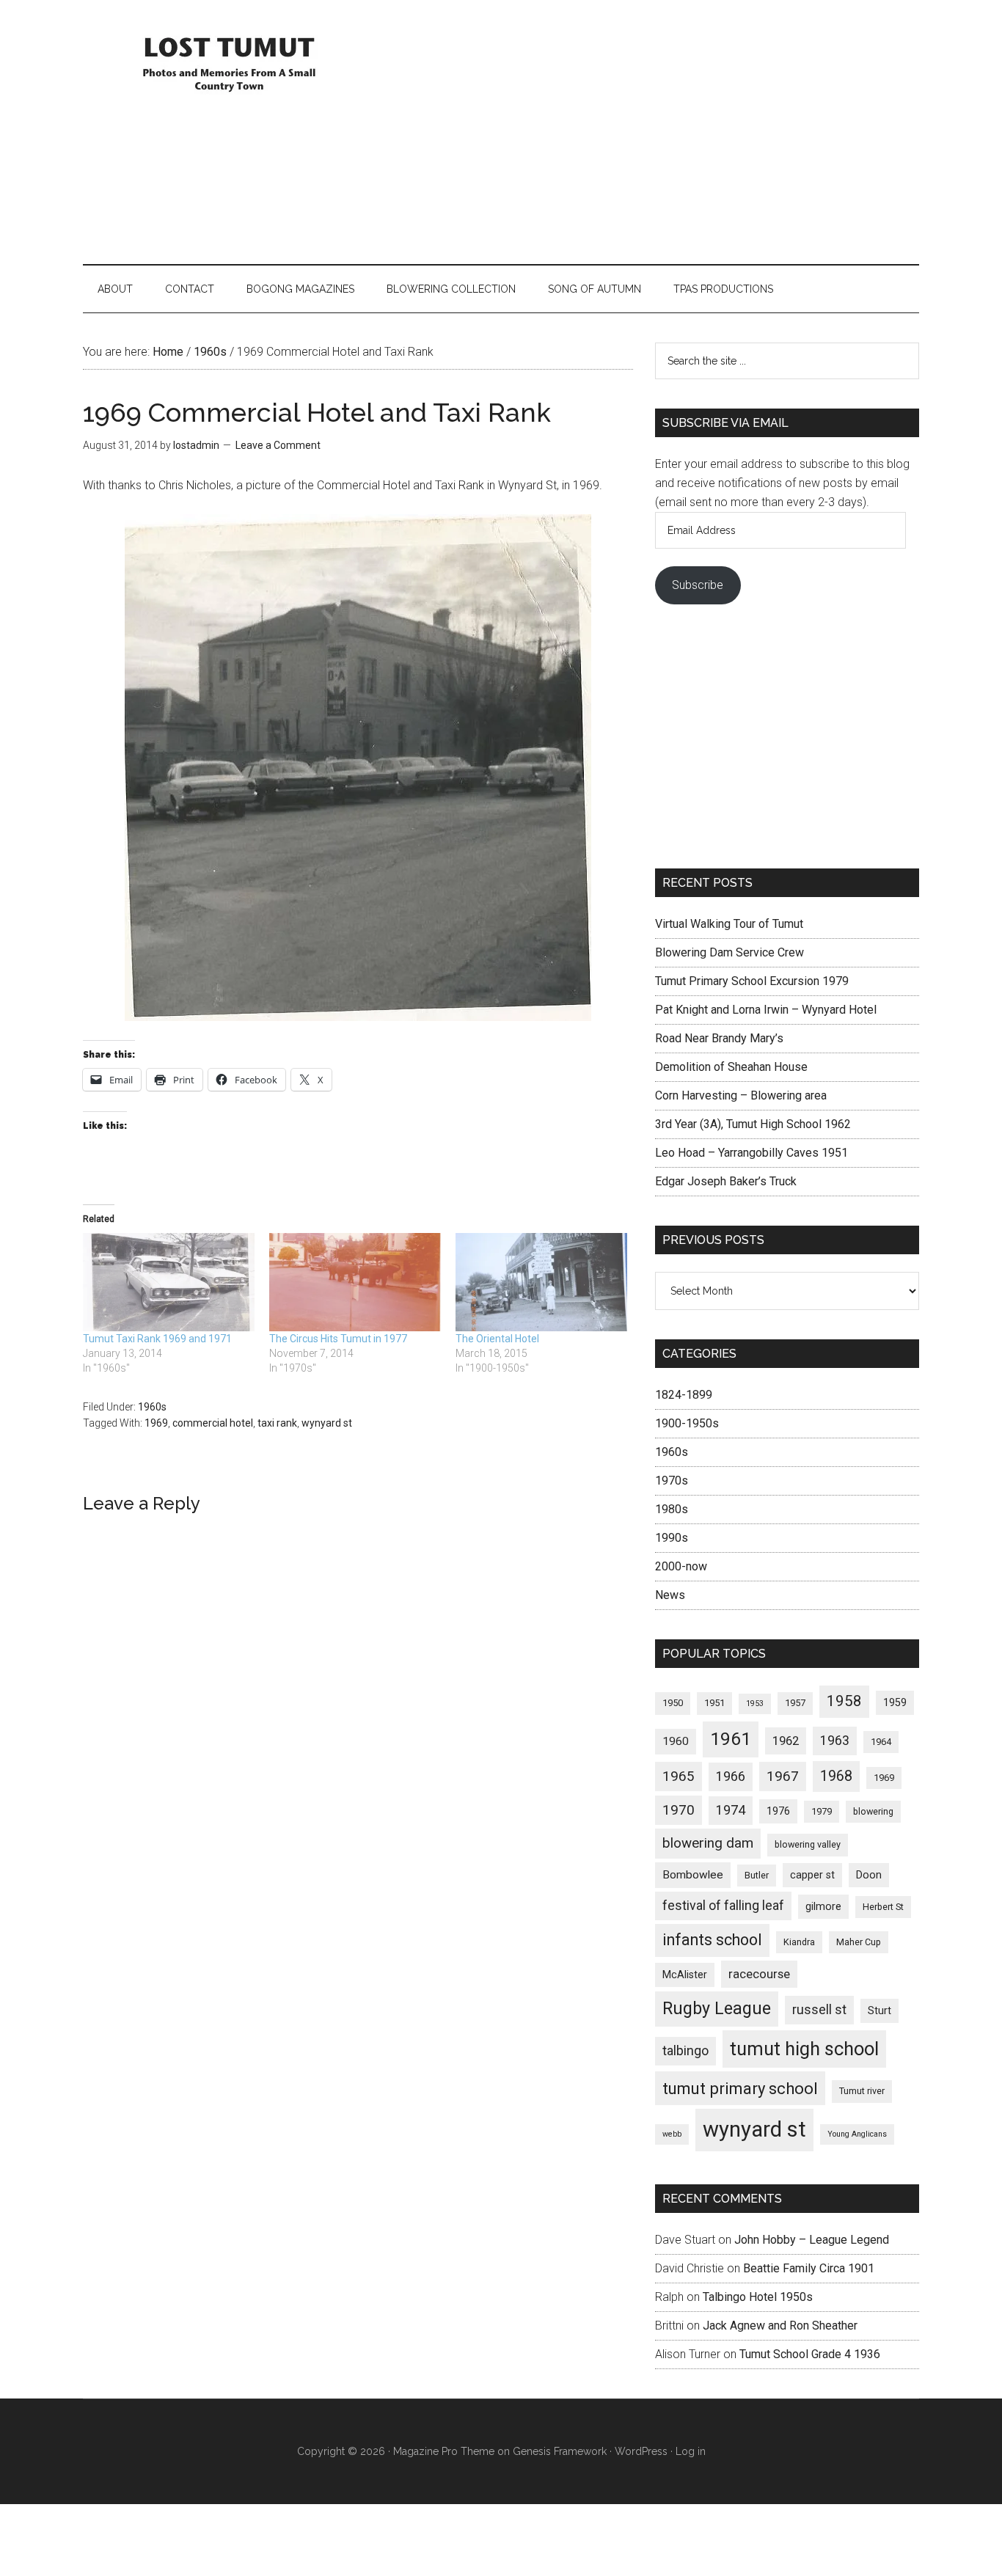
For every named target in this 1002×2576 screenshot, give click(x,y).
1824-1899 (684, 1395)
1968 (836, 1776)
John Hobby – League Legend (812, 2240)
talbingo (685, 2050)
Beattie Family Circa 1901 (809, 2268)
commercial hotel (213, 1423)
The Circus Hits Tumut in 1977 (338, 1339)
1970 (679, 1810)
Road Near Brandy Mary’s (719, 1038)
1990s (672, 1538)
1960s (152, 1407)
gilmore (823, 1906)
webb (672, 2134)
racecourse (759, 1974)
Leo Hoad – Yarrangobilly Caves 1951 (751, 1153)
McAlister (685, 1975)
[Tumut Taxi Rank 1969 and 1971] (169, 1282)
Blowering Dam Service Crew (729, 952)
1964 (881, 1742)
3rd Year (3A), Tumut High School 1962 (753, 1124)
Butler (757, 1875)
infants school (712, 1940)
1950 (673, 1703)
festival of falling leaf (723, 1905)
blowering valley (808, 1844)
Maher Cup (859, 1942)
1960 (676, 1741)
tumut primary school (740, 2088)
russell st (819, 2009)
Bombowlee (693, 1875)
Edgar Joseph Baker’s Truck (726, 1181)
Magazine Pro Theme (444, 2451)
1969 (156, 1423)
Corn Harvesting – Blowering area (741, 1095)
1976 (778, 1811)
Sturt (880, 2010)
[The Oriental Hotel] (541, 1282)
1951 (714, 1703)
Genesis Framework (560, 2451)
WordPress (641, 2451)
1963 (835, 1740)
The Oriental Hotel (497, 1339)
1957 (795, 1703)
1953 (755, 1704)
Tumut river (862, 2091)
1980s (672, 1509)
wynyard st (327, 1423)
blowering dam (708, 1843)
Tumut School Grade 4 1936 (810, 2354)
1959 (895, 1702)
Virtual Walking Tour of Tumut (729, 924)
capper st (812, 1875)
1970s (672, 1481)
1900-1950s (687, 1423)
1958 (844, 1701)
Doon (869, 1875)
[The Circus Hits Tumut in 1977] (355, 1282)
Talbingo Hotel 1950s (758, 2297)
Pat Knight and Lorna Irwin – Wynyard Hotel (766, 1010)
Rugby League (717, 2008)
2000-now (681, 1566)
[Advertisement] (652, 132)
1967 (783, 1777)
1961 (731, 1739)
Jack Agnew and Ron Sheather (780, 2326)
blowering (873, 1811)
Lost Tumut (222, 62)
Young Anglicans (857, 2134)
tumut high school (804, 2049)
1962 (786, 1741)
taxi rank (277, 1423)
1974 (731, 1810)
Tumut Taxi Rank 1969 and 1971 (157, 1339)
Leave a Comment (278, 445)
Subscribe (698, 585)
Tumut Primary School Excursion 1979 (752, 981)
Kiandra (799, 1942)
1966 (731, 1776)
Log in (691, 2451)
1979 (822, 1811)
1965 (679, 1777)
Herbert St (883, 1907)
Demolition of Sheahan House (731, 1067)
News (670, 1595)
